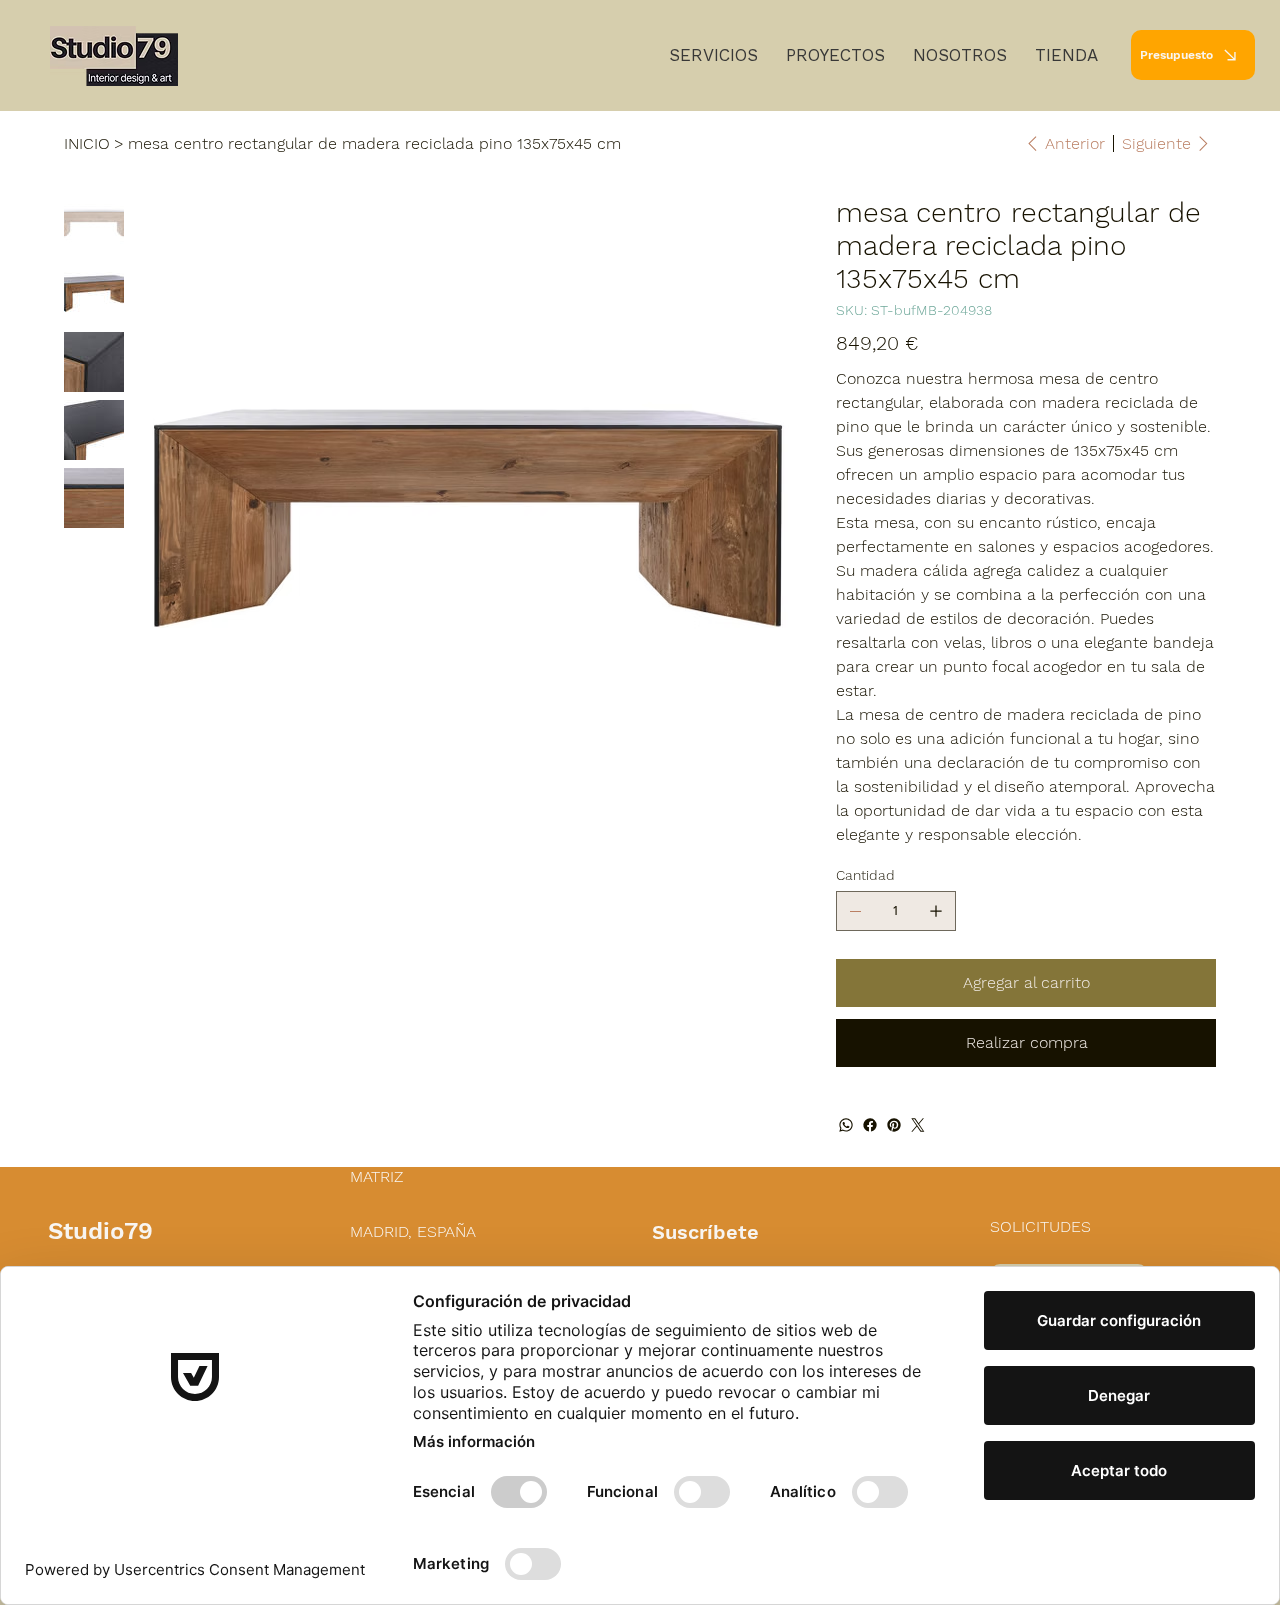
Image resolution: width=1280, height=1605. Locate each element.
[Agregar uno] (936, 911)
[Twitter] (918, 1125)
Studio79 (100, 1231)
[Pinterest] (894, 1125)
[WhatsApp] (846, 1125)
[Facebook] (870, 1125)
